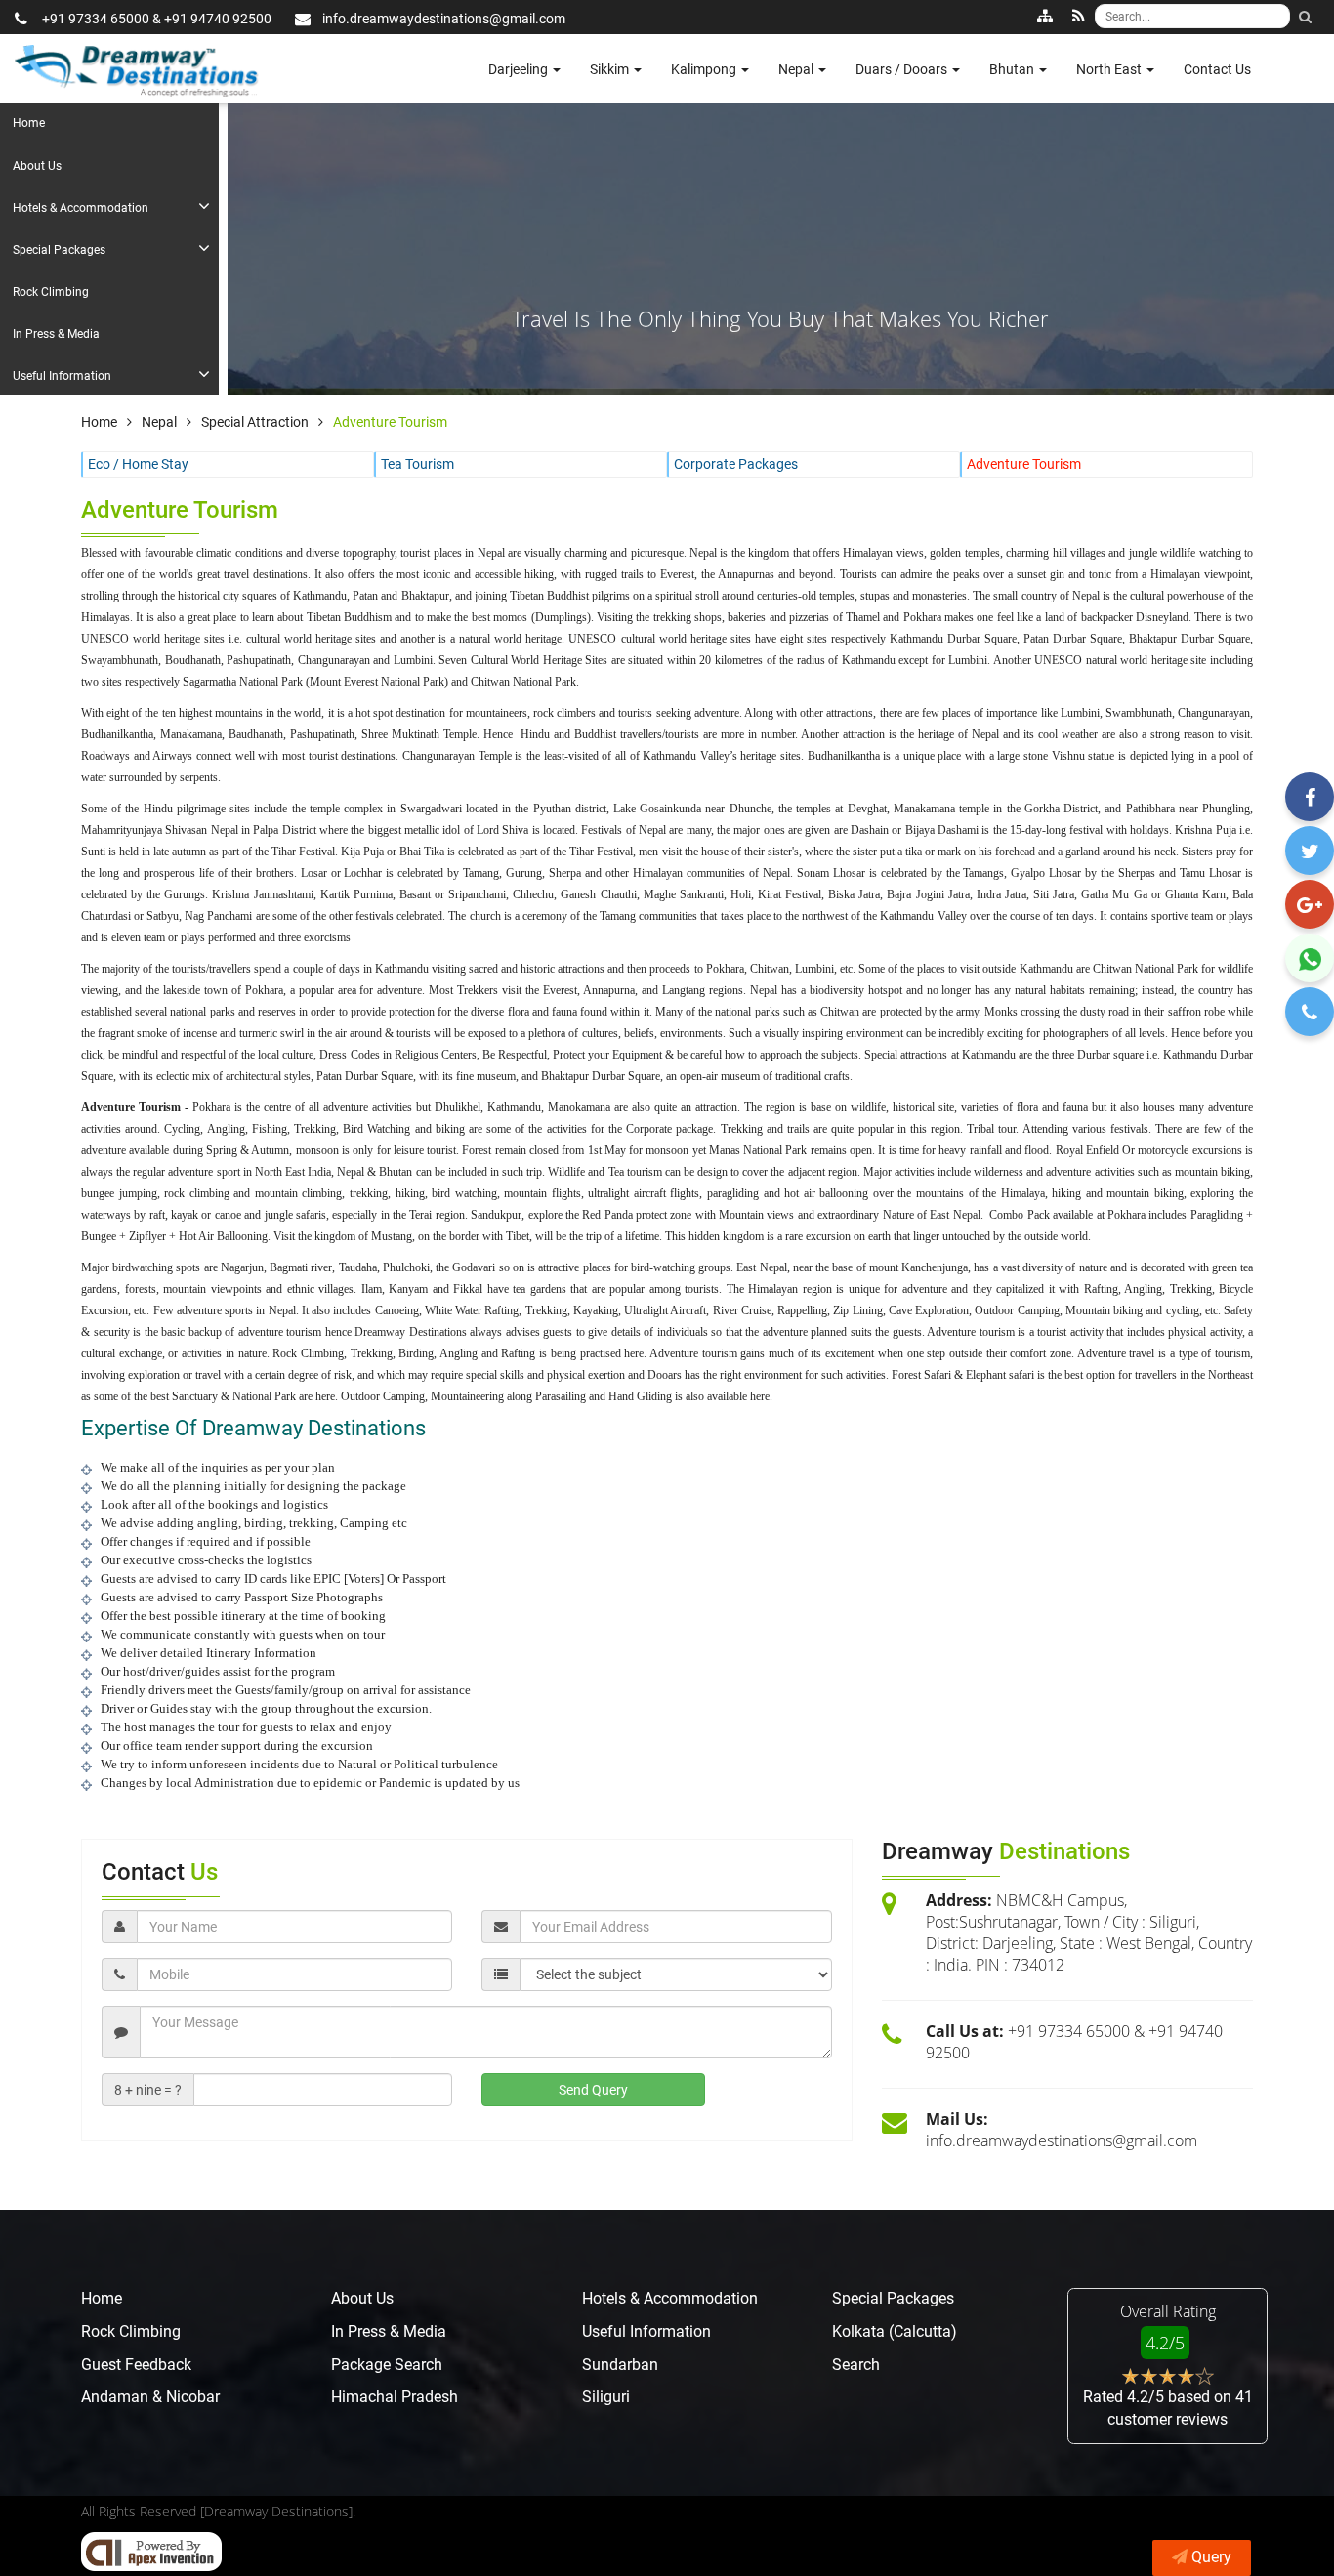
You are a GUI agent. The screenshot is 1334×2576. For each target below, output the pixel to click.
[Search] (1305, 17)
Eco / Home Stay (138, 464)
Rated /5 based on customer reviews (1168, 2408)
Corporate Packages (736, 464)
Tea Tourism (417, 464)
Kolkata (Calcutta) (895, 2331)
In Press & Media (56, 334)
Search (856, 2365)
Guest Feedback (136, 2365)
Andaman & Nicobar (150, 2397)
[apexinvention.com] (151, 2552)
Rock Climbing (51, 292)
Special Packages (59, 250)
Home (29, 123)
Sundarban (620, 2365)
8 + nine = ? (148, 2090)
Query (1211, 2557)
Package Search (387, 2365)
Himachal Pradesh (395, 2397)
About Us (37, 166)
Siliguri (606, 2397)
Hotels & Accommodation (81, 208)
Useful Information (62, 376)
